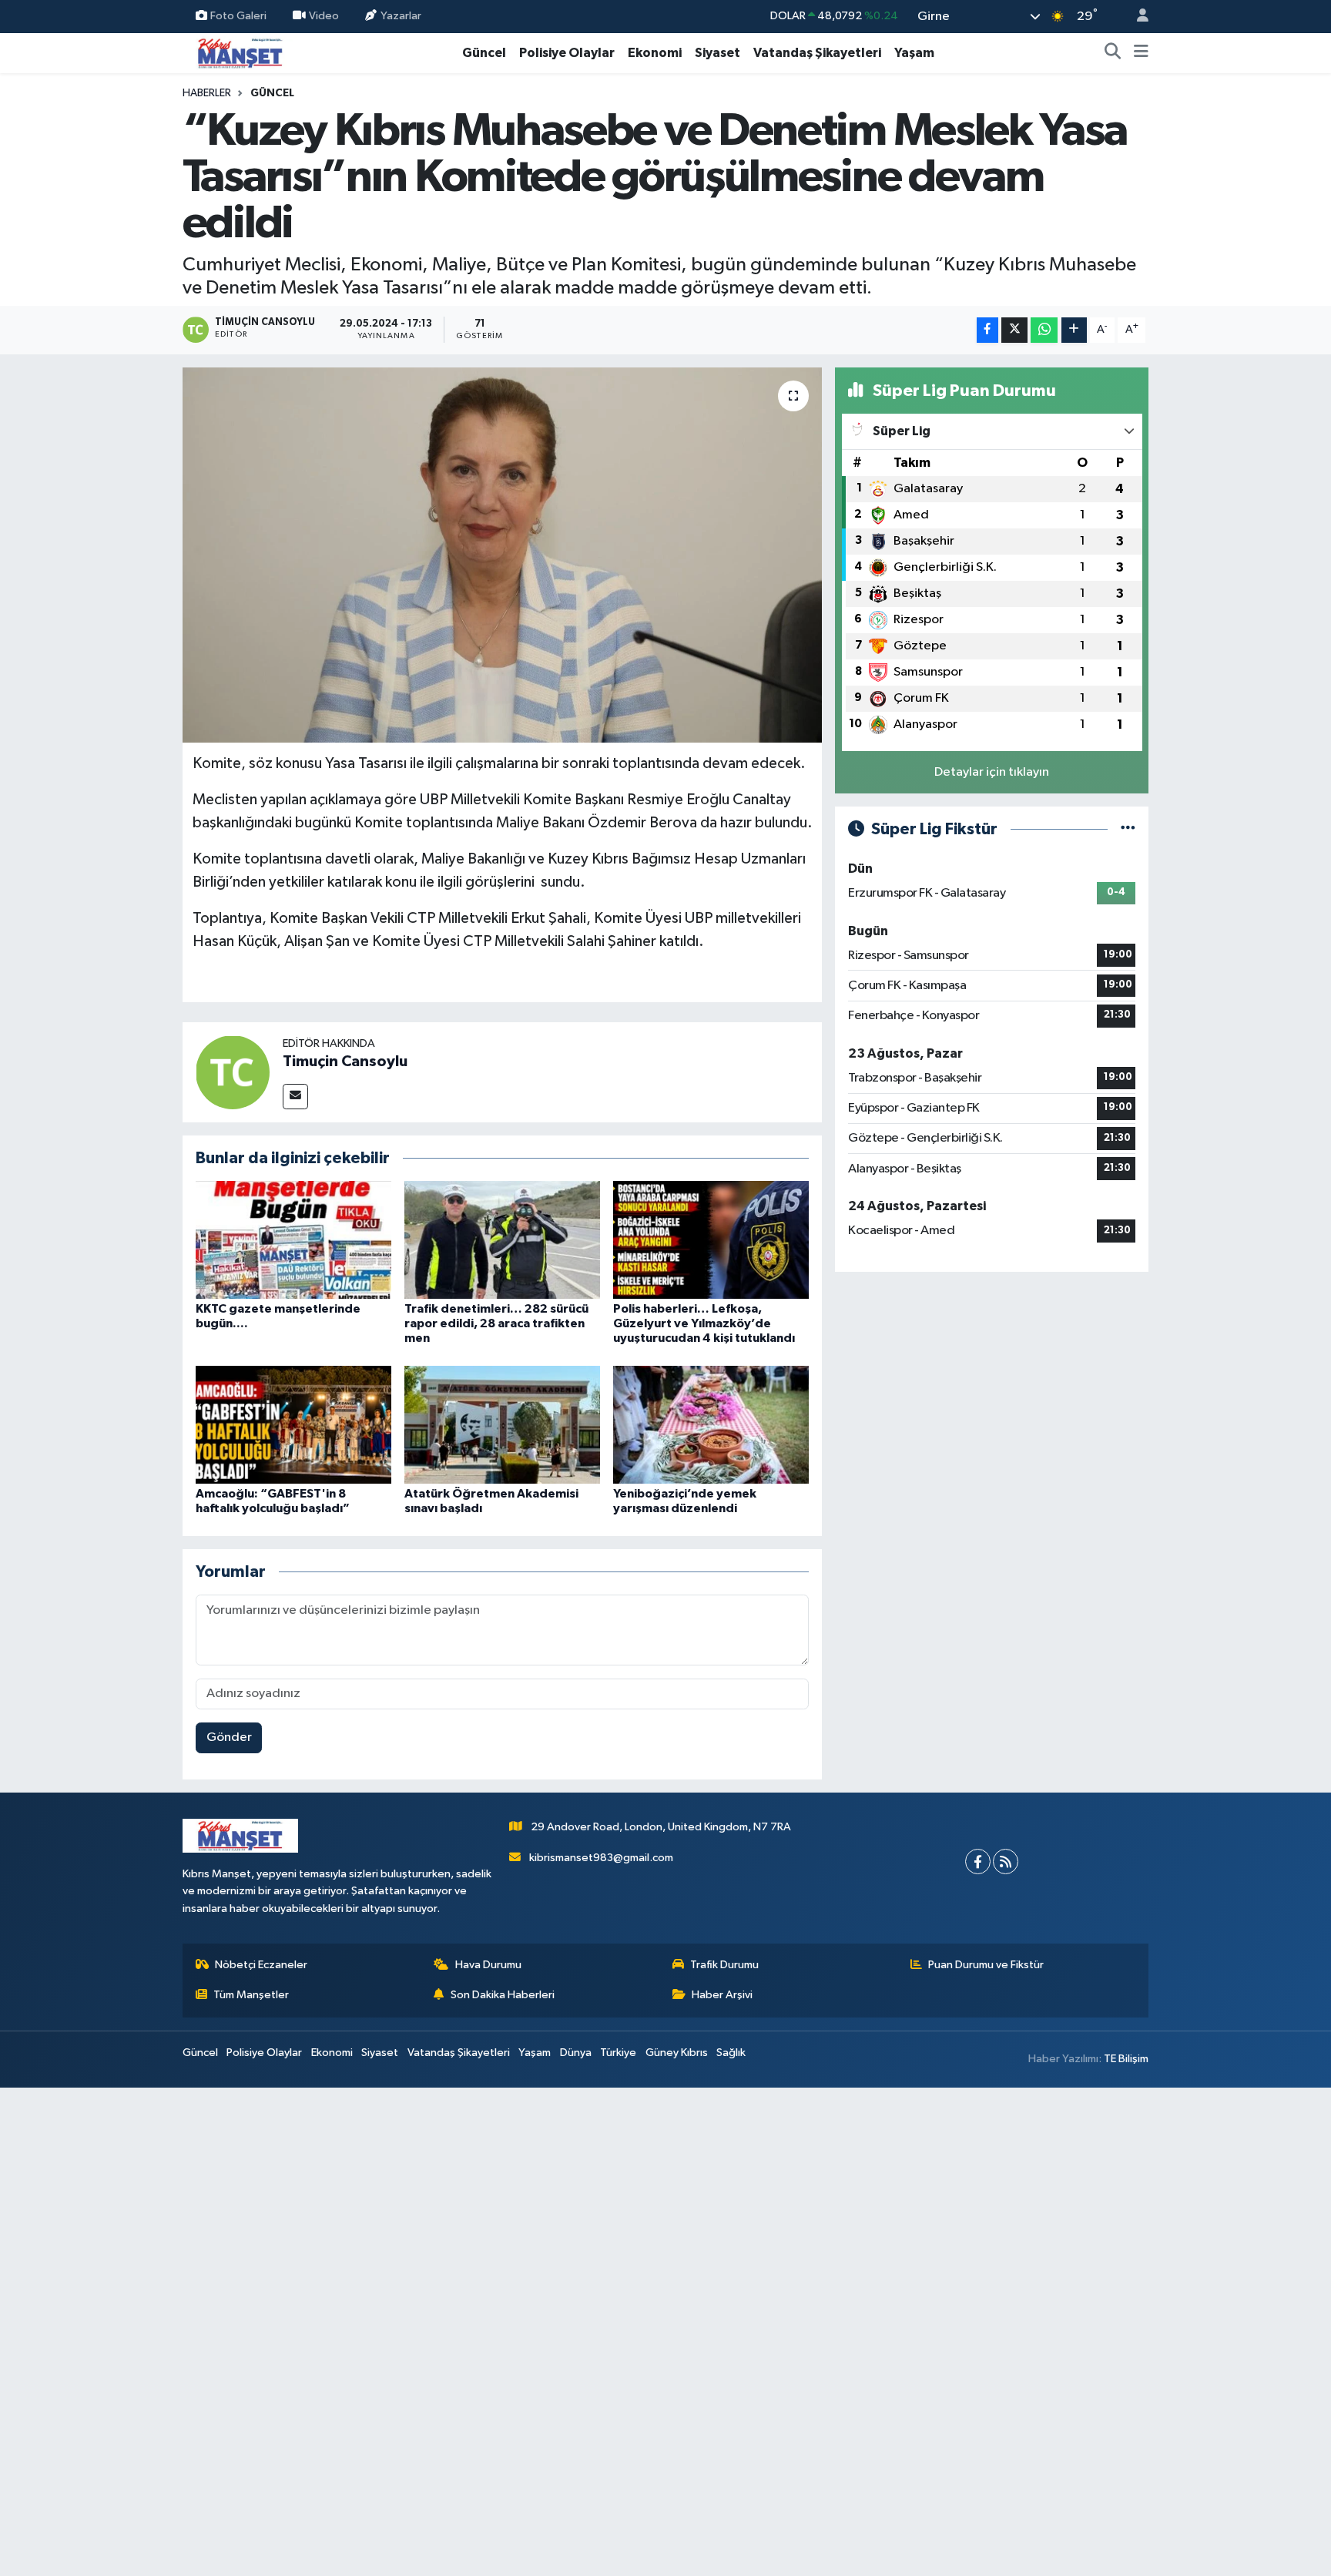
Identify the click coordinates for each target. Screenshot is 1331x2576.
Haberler (207, 93)
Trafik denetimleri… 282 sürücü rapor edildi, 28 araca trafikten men (496, 1323)
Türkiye (618, 2053)
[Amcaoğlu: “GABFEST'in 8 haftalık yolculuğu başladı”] (293, 1424)
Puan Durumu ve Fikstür (986, 1965)
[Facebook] (978, 1862)
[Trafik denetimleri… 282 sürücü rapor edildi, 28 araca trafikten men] (502, 1240)
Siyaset (717, 53)
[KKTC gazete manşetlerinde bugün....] (293, 1240)
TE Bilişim (1126, 2059)
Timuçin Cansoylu (345, 1062)
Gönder (229, 1737)
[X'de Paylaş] (1014, 330)
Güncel (484, 53)
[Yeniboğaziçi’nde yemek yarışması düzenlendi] (711, 1424)
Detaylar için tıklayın (992, 772)
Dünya (576, 2053)
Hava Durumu (488, 1965)
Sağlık (731, 2053)
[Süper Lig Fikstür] (1128, 829)
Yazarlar (401, 16)
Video (324, 16)
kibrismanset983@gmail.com (601, 1858)
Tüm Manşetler (251, 1995)
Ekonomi (655, 53)
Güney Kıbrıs (677, 2053)
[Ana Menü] (1141, 53)
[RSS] (1006, 1862)
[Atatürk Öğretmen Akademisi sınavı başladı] (502, 1424)
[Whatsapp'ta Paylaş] (1044, 330)
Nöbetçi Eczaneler (261, 1965)
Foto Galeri (238, 16)
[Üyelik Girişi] (1136, 17)
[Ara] (1113, 53)
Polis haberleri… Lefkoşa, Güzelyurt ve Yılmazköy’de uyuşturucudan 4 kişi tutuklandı (704, 1323)
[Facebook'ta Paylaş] (987, 330)
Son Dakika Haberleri (503, 1995)
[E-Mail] (295, 1097)
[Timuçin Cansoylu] (233, 1072)
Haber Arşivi (722, 1995)
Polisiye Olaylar (567, 53)
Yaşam (914, 53)
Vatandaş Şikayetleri (817, 53)
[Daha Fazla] (1074, 330)
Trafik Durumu (724, 1965)
